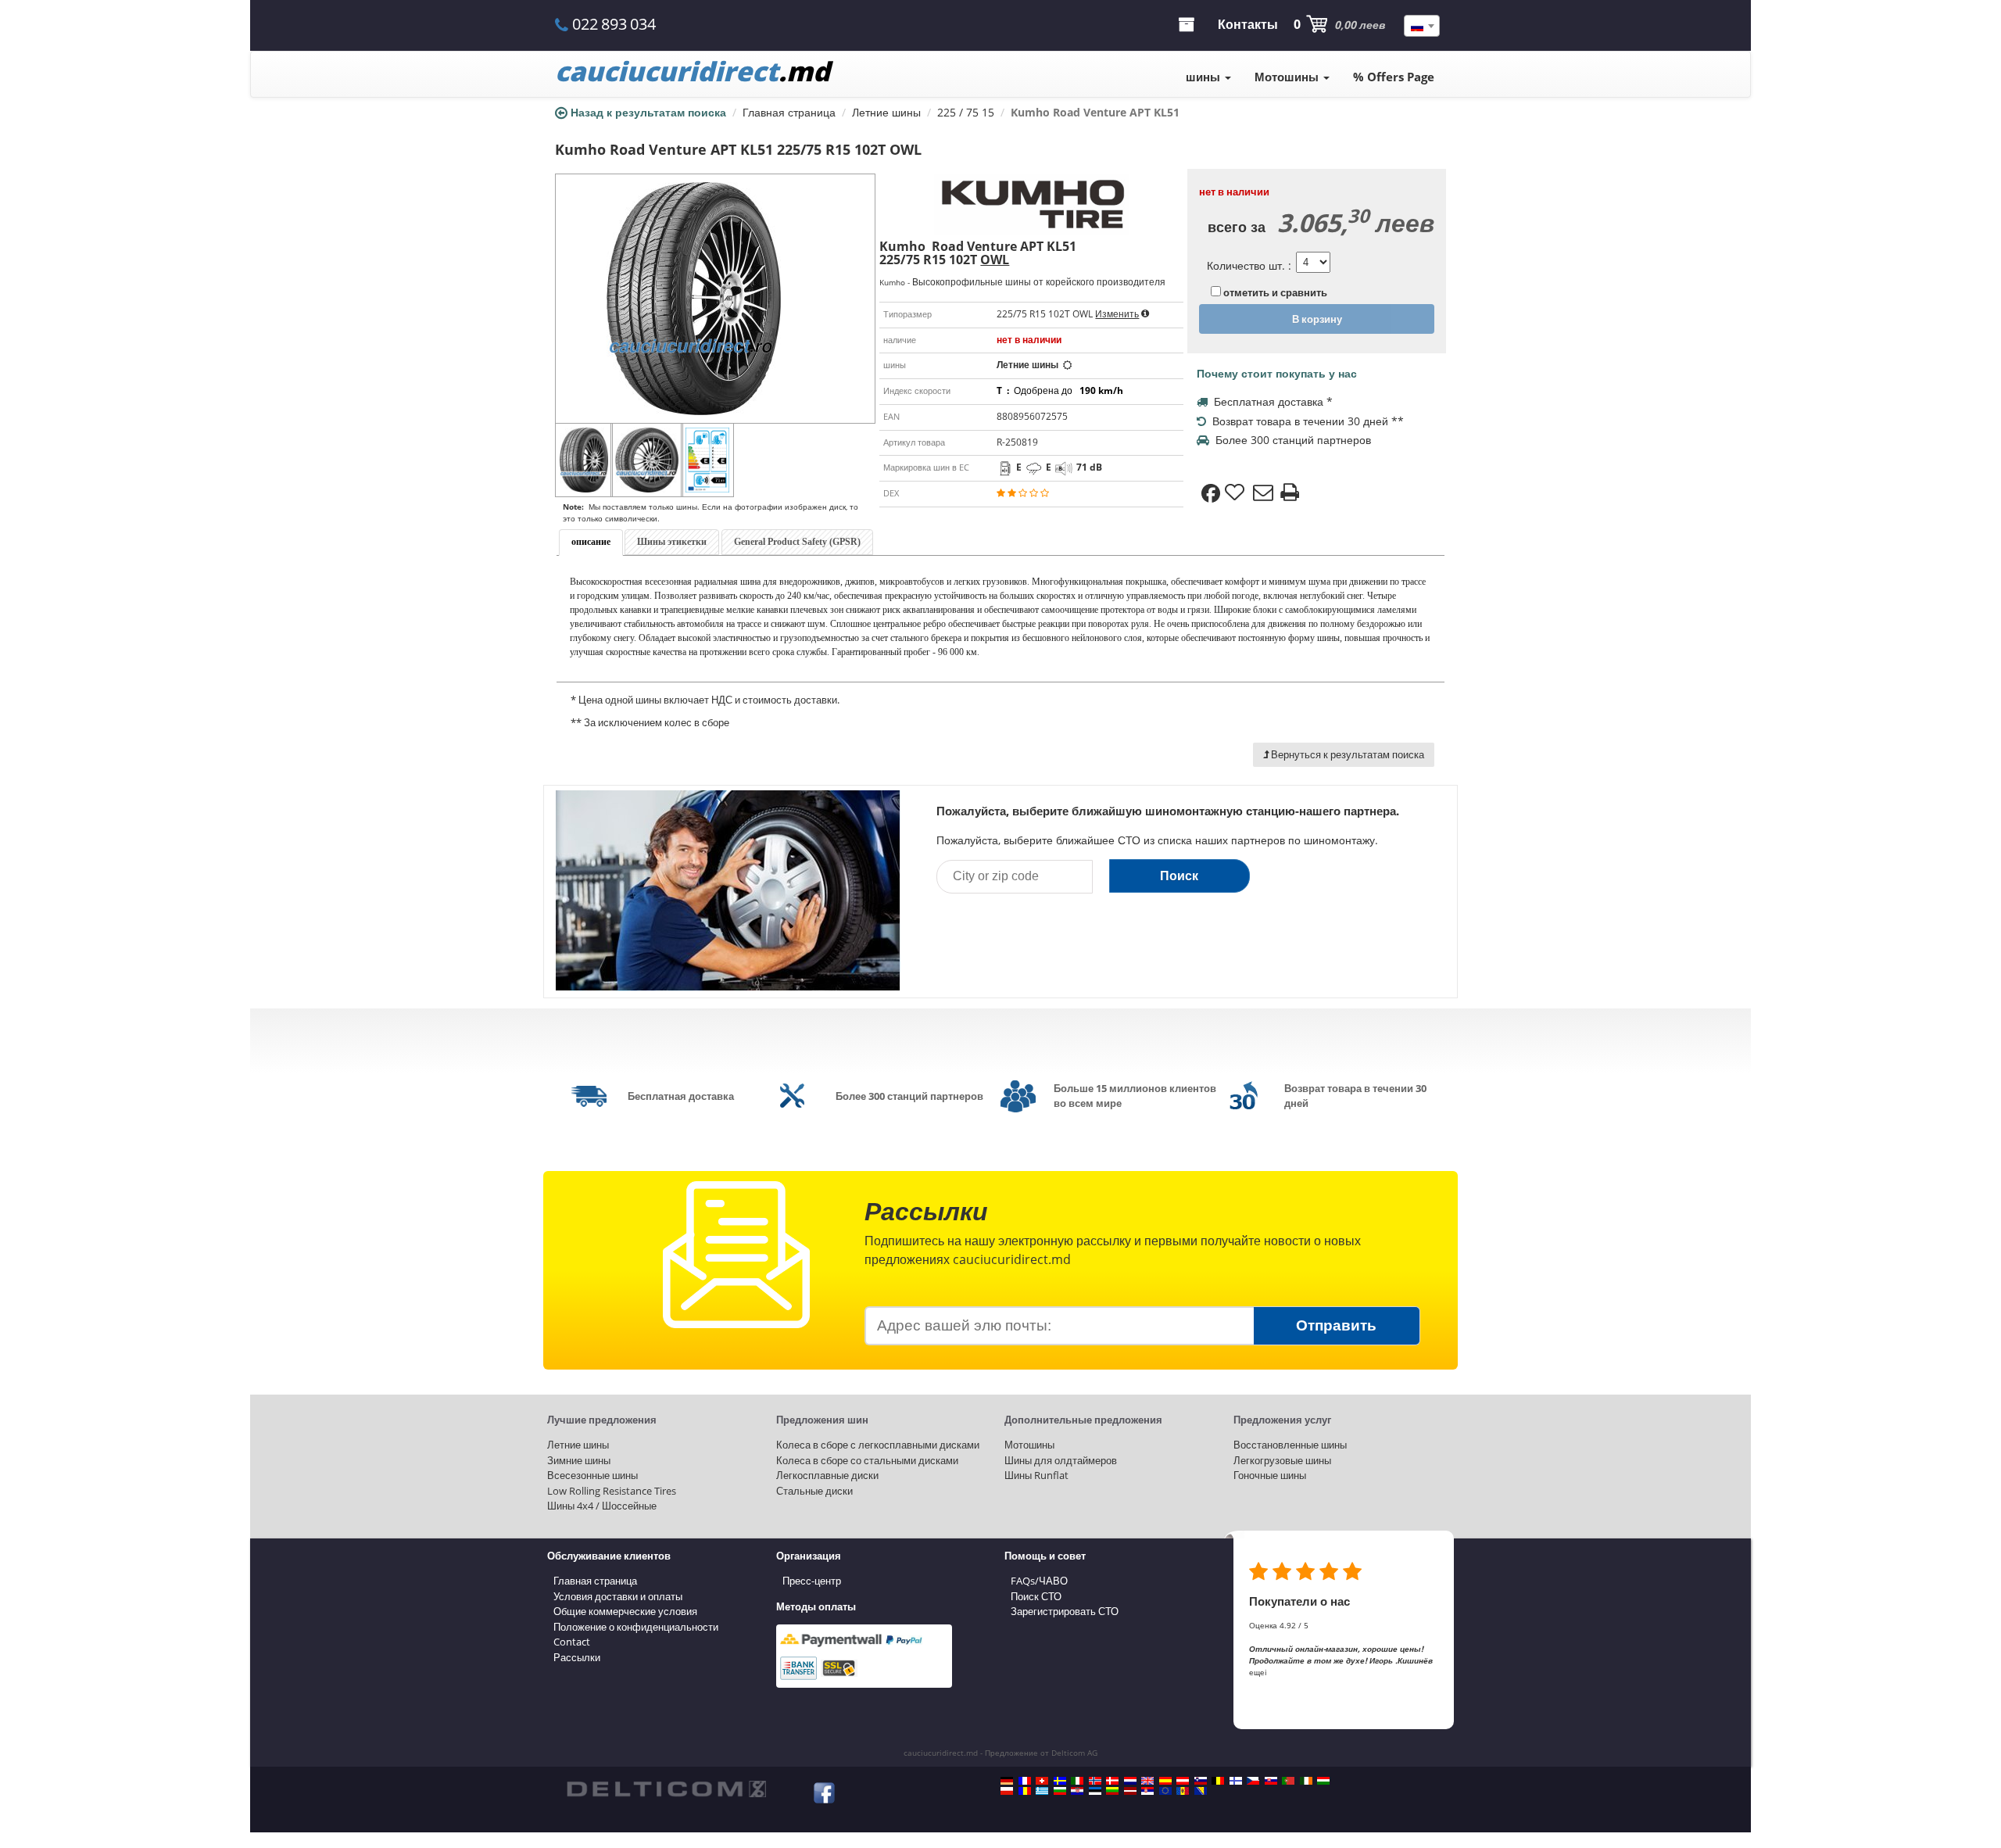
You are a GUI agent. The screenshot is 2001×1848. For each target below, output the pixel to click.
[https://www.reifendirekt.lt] (1112, 1791)
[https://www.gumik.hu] (1323, 1781)
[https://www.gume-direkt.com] (1201, 1781)
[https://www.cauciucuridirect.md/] (1183, 1791)
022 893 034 (614, 24)
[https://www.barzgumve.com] (1060, 1791)
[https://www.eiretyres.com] (1306, 1781)
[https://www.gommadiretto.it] (1077, 1781)
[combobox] (1422, 26)
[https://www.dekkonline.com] (1095, 1781)
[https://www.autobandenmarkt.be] (1218, 1781)
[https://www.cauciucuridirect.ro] (1025, 1791)
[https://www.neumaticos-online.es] (1165, 1781)
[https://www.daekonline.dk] (1112, 1781)
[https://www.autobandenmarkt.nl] (1130, 1781)
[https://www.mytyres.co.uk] (1147, 1781)
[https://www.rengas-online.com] (1236, 1781)
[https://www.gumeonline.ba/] (1201, 1791)
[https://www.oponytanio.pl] (1007, 1791)
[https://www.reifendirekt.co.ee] (1095, 1791)
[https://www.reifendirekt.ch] (1042, 1781)
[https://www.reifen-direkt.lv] (1130, 1791)
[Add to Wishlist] (1237, 493)
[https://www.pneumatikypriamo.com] (1271, 1781)
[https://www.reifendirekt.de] (1007, 1781)
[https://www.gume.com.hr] (1077, 1791)
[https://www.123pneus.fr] (1025, 1781)
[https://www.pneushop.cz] (1253, 1781)
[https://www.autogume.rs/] (1147, 1791)
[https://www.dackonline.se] (1060, 1781)
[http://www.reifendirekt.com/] (1165, 1791)
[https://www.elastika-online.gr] (1042, 1791)
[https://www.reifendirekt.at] (1183, 1781)
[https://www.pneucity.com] (1288, 1781)
